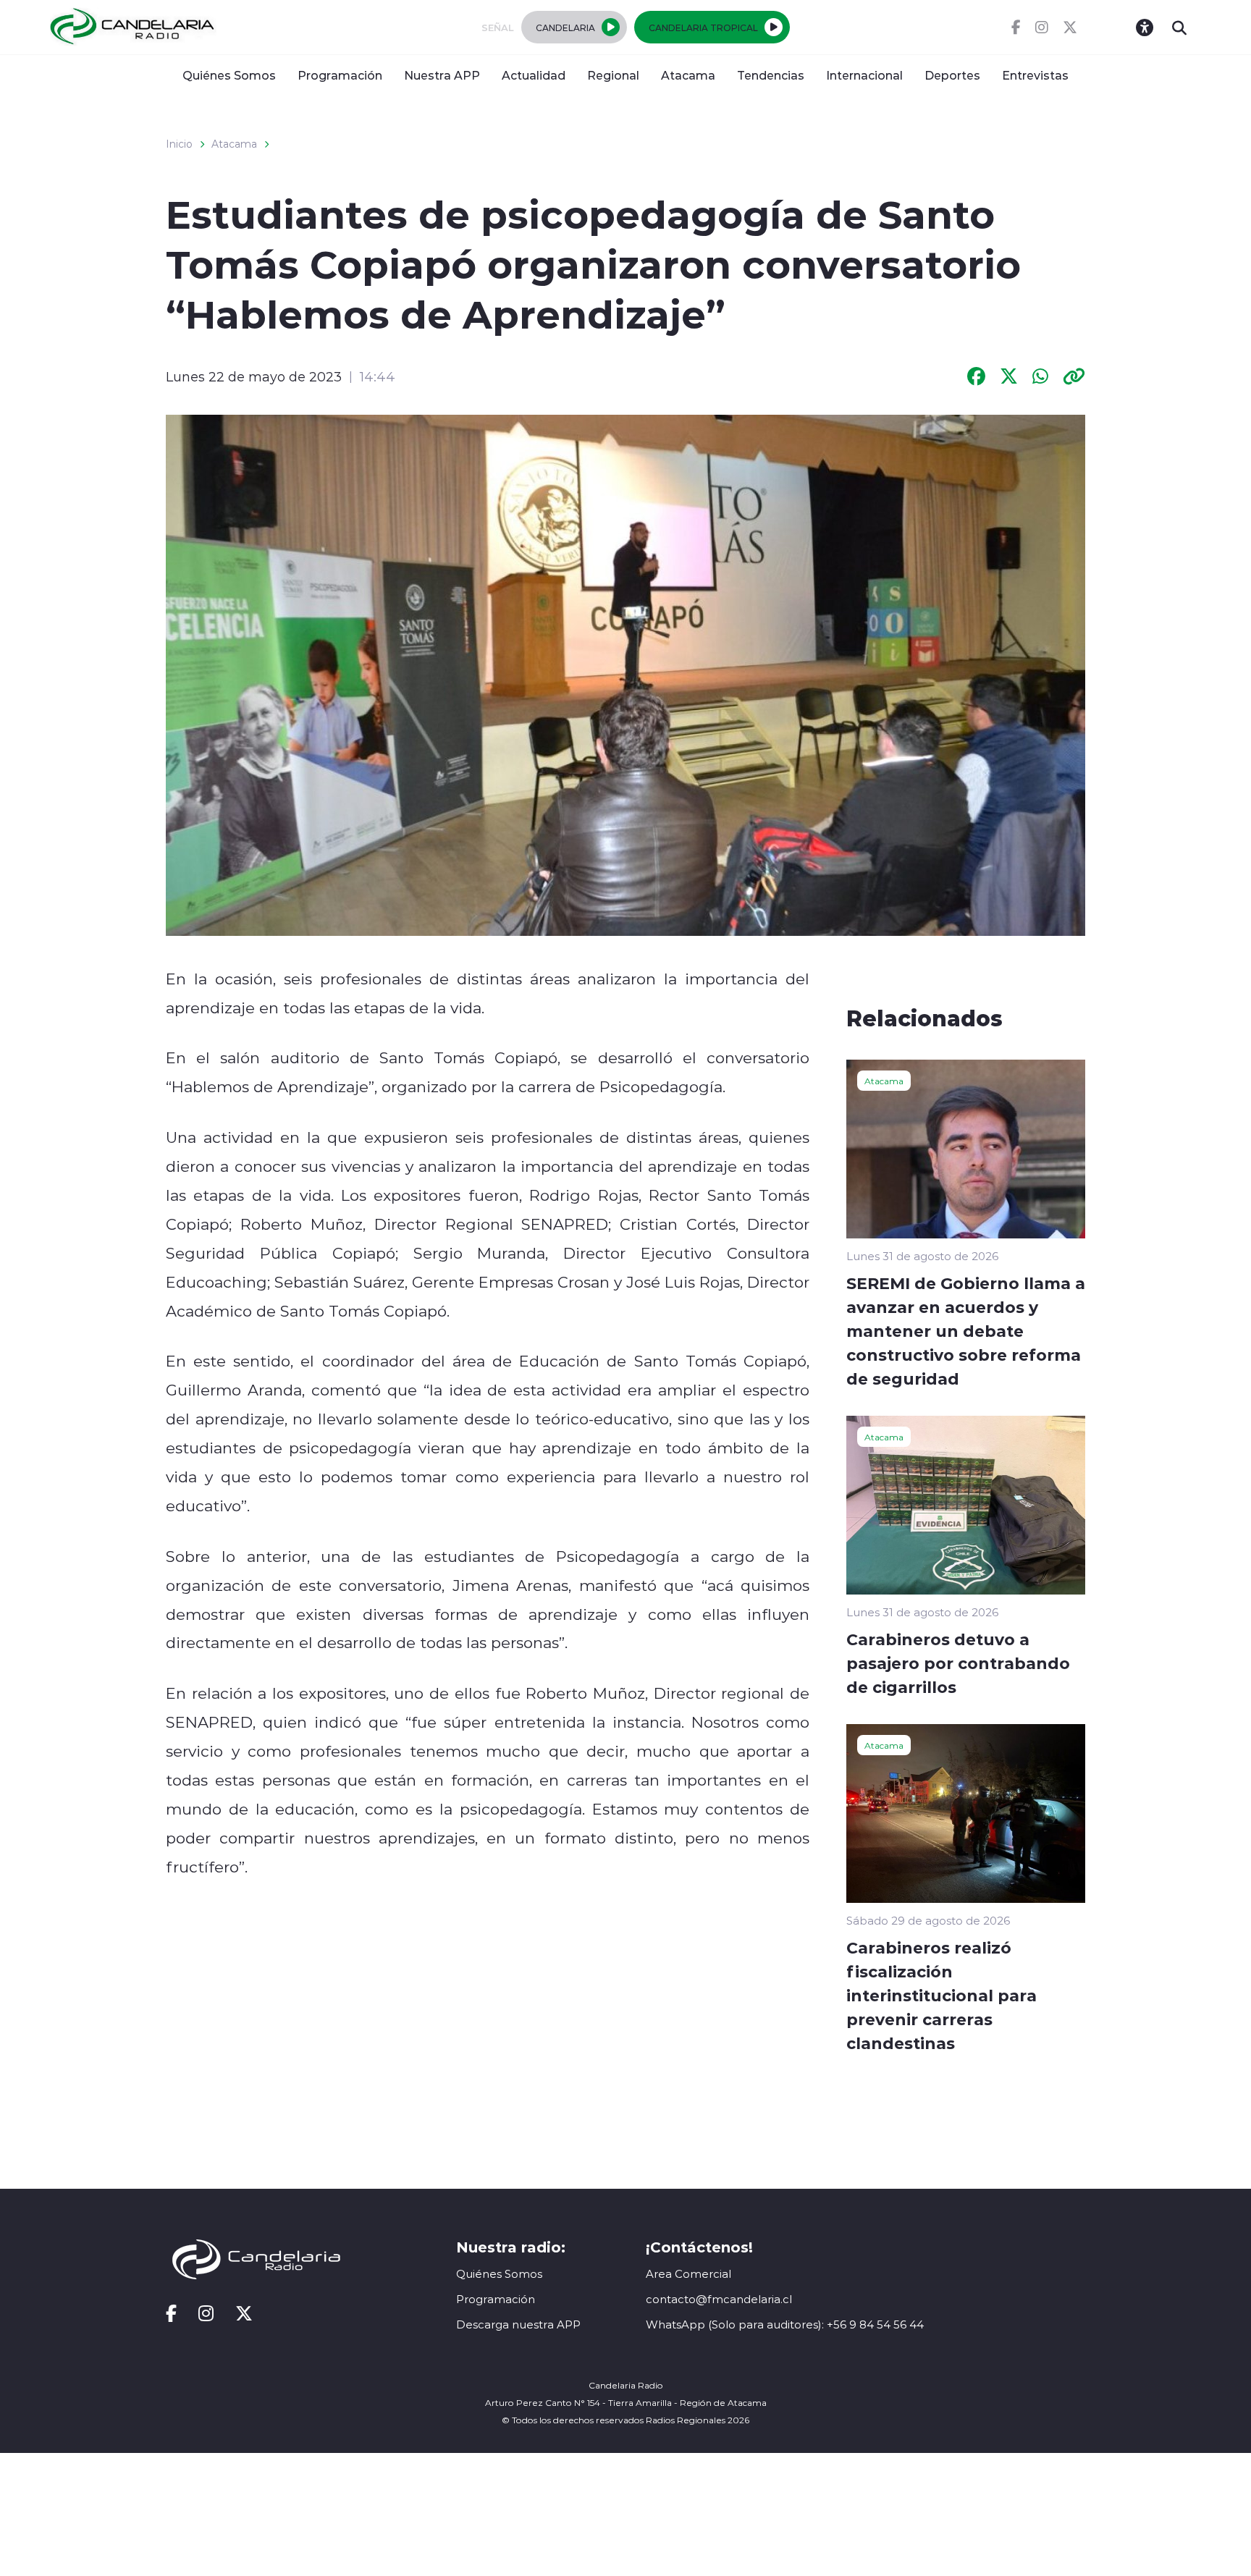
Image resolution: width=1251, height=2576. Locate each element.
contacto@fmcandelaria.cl (719, 2299)
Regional (613, 75)
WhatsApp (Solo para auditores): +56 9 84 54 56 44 (785, 2324)
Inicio (179, 144)
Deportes (952, 75)
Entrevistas (1035, 75)
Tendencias (771, 75)
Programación (340, 75)
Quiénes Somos (229, 75)
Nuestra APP (442, 75)
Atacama (688, 75)
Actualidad (534, 75)
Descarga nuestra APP (518, 2324)
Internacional (864, 75)
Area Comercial (688, 2274)
